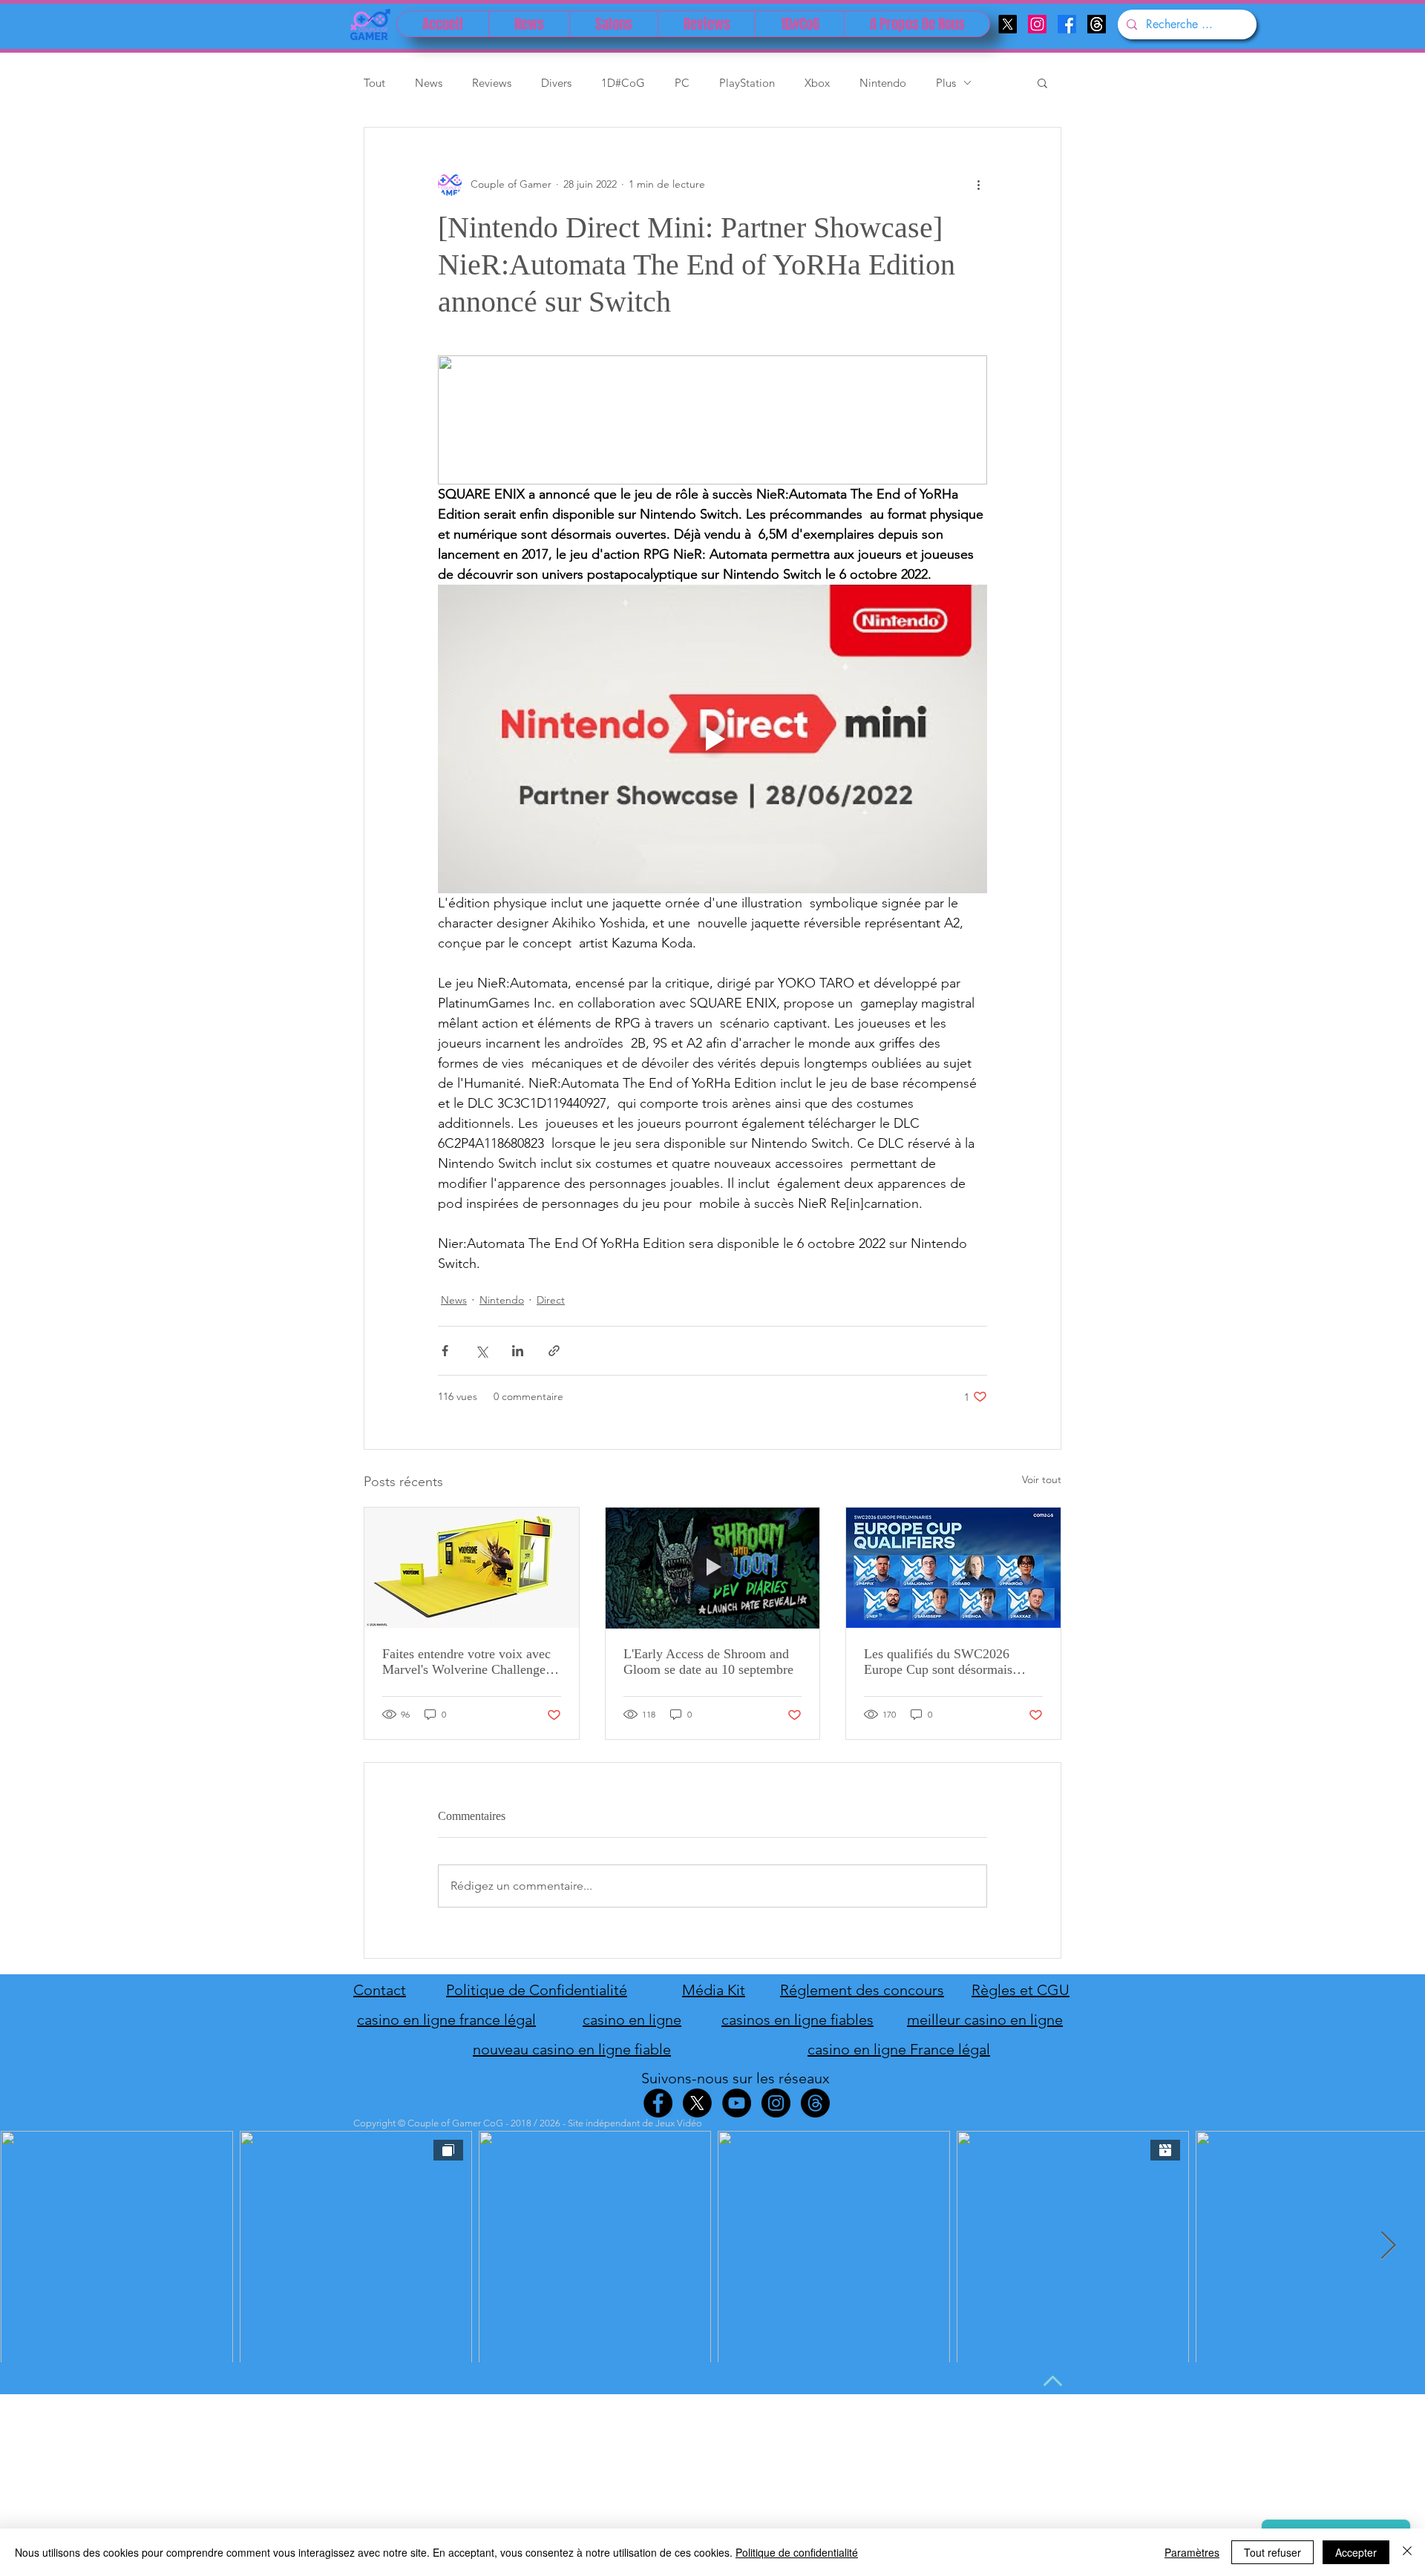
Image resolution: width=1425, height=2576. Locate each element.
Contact (380, 1990)
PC (682, 83)
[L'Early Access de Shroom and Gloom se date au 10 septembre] (713, 1568)
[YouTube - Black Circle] (737, 2103)
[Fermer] (1407, 2552)
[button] (1042, 82)
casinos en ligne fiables (797, 2020)
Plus (946, 83)
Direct (551, 1300)
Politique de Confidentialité (537, 1990)
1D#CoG (623, 83)
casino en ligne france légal (446, 2020)
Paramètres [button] (1192, 2552)
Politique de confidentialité (797, 2552)
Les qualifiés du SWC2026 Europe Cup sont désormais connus (938, 1662)
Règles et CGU (1021, 1990)
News (429, 83)
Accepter (1356, 2552)
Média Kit (714, 1990)
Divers (556, 83)
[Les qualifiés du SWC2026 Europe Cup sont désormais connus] (953, 1568)
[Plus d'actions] (978, 184)
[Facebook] (1067, 24)
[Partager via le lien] (554, 1351)
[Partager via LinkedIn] (518, 1351)
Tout (374, 83)
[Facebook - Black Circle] (658, 2103)
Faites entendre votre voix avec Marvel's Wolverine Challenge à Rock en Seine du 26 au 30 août (469, 1662)
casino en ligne (632, 2020)
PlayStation (747, 83)
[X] (1008, 24)
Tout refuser (1272, 2552)
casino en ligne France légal (899, 2049)
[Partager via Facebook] (445, 1351)
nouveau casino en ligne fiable (572, 2049)
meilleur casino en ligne (985, 2020)
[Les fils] (1097, 24)
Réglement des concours (862, 1990)
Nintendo (883, 83)
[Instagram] (1037, 24)
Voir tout (1042, 1479)
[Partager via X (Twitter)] (481, 1351)
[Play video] (712, 739)
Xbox (817, 83)
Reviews (492, 83)
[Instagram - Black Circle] (776, 2103)
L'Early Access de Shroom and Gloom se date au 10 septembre (708, 1662)
